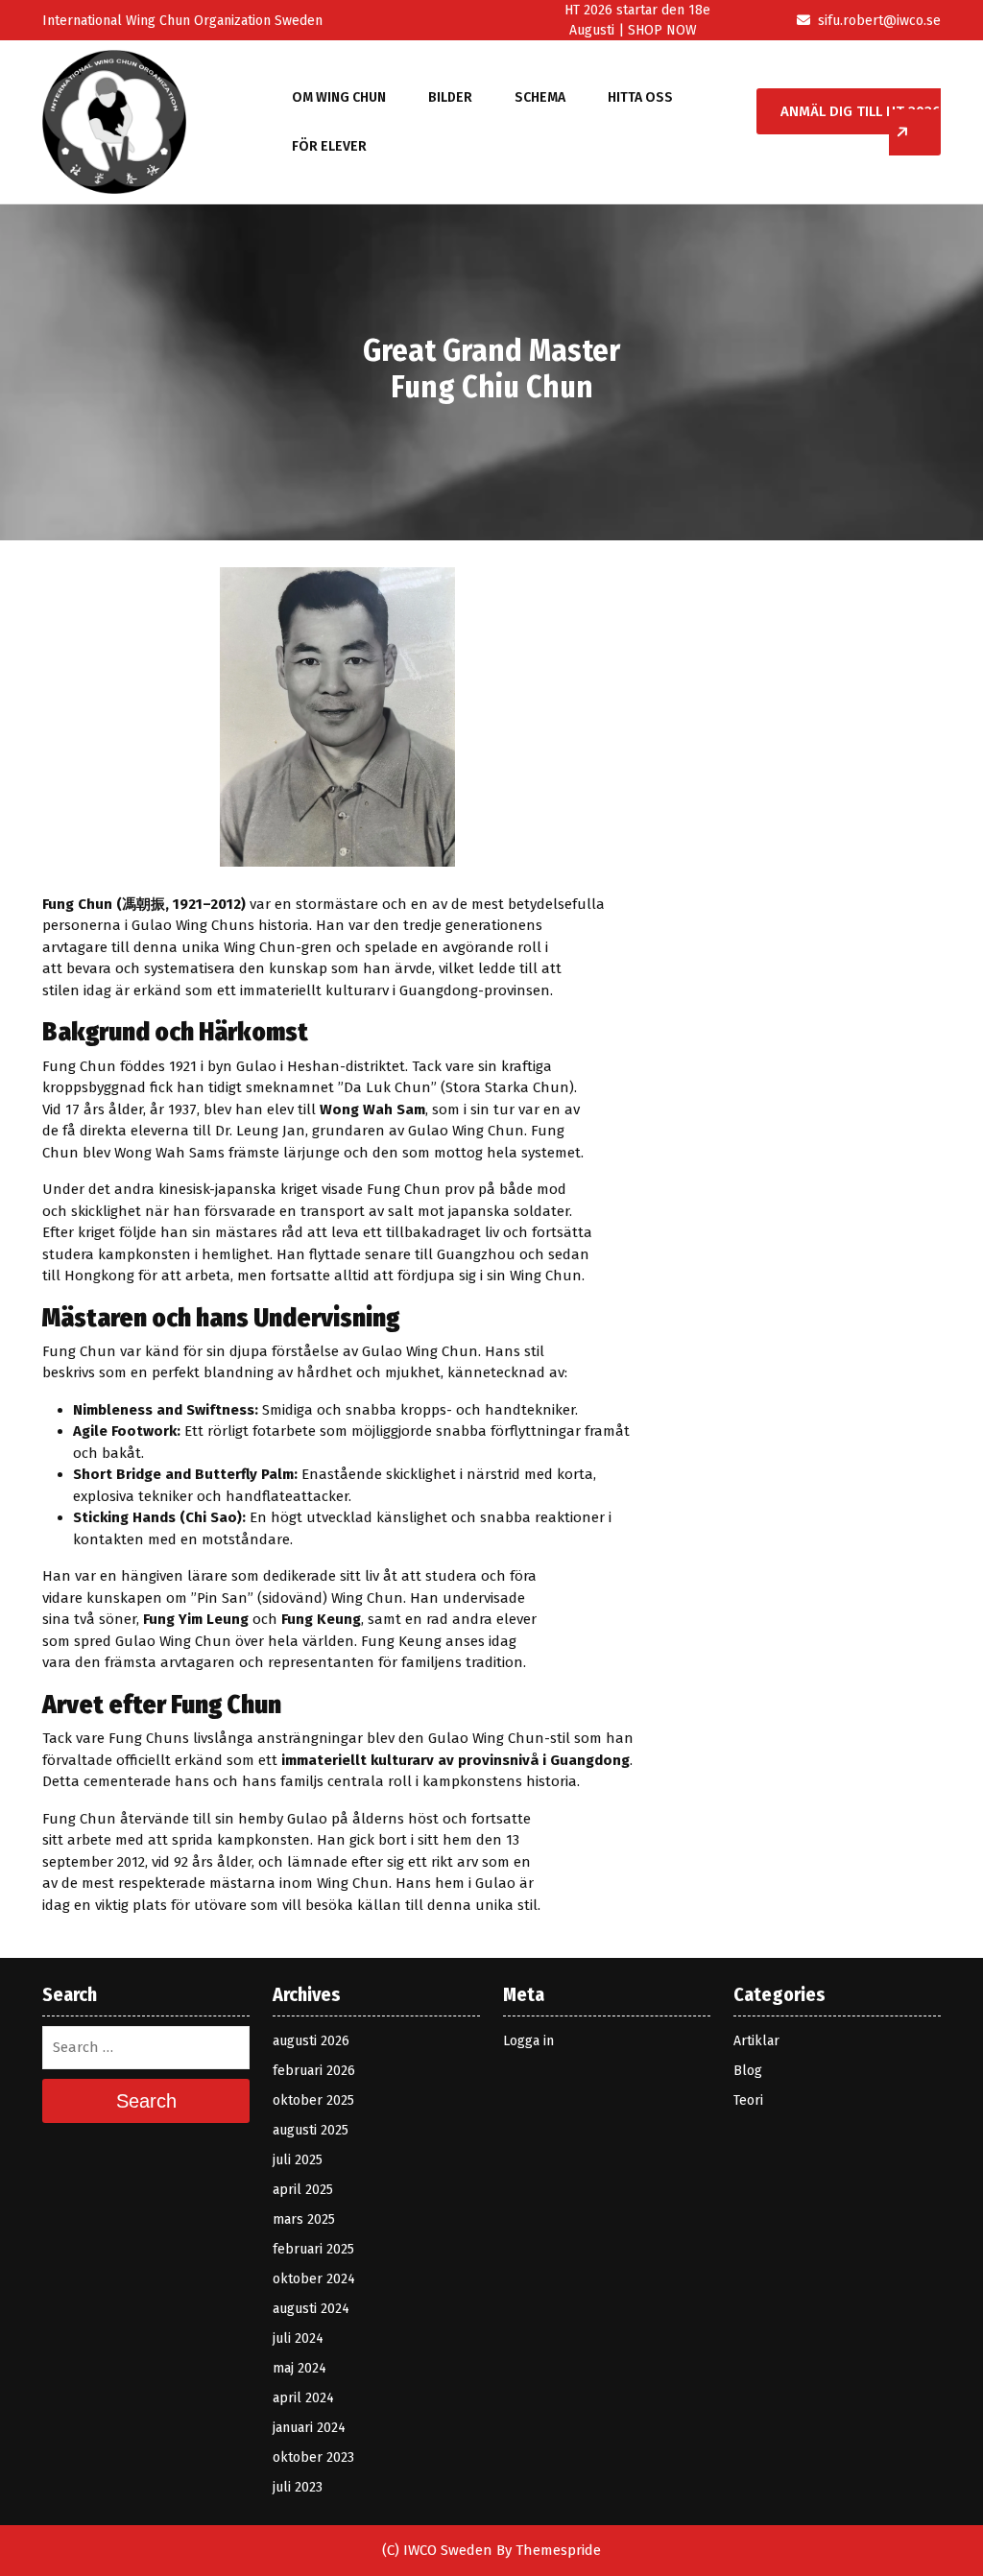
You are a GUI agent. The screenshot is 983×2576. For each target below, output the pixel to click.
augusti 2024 (311, 2309)
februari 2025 (313, 2249)
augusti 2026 (311, 2041)
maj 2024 (300, 2368)
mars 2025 (304, 2219)
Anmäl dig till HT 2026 (861, 111)
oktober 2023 (313, 2457)
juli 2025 (298, 2160)
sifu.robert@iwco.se (879, 21)
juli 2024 (298, 2338)
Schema (540, 97)
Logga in (528, 2041)
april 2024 (303, 2398)
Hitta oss (640, 97)
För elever (329, 146)
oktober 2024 (314, 2279)
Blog (748, 2071)
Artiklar (756, 2041)
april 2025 (303, 2190)
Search (146, 2101)
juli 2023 (298, 2487)
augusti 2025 (311, 2130)
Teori (748, 2100)
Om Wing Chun (339, 97)
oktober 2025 (313, 2100)
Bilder (450, 97)
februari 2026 (314, 2071)
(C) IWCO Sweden (437, 2550)
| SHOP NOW (656, 30)
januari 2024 (309, 2428)
